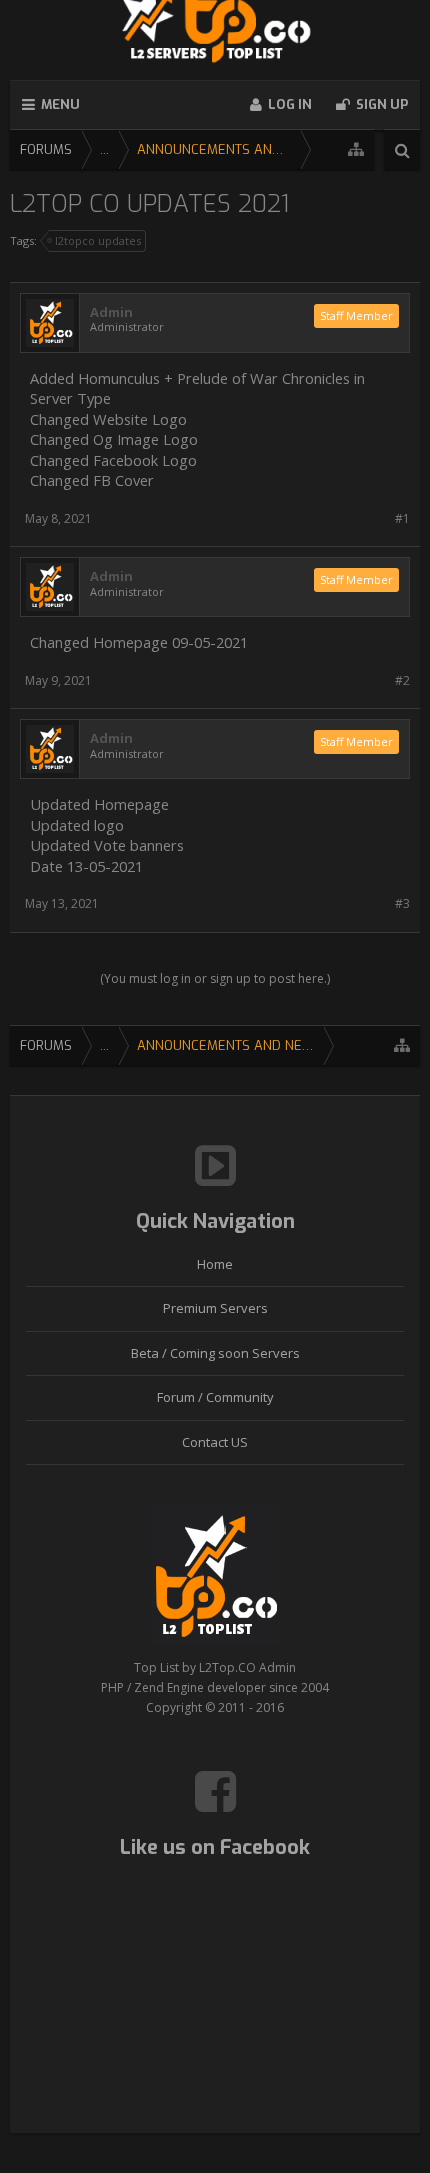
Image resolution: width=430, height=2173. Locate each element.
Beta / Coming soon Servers (215, 1353)
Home (215, 1264)
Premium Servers (215, 1308)
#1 (402, 518)
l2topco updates (98, 240)
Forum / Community (215, 1397)
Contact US (215, 1442)
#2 (402, 680)
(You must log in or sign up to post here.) (215, 978)
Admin (111, 312)
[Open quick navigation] (356, 149)
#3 (402, 903)
